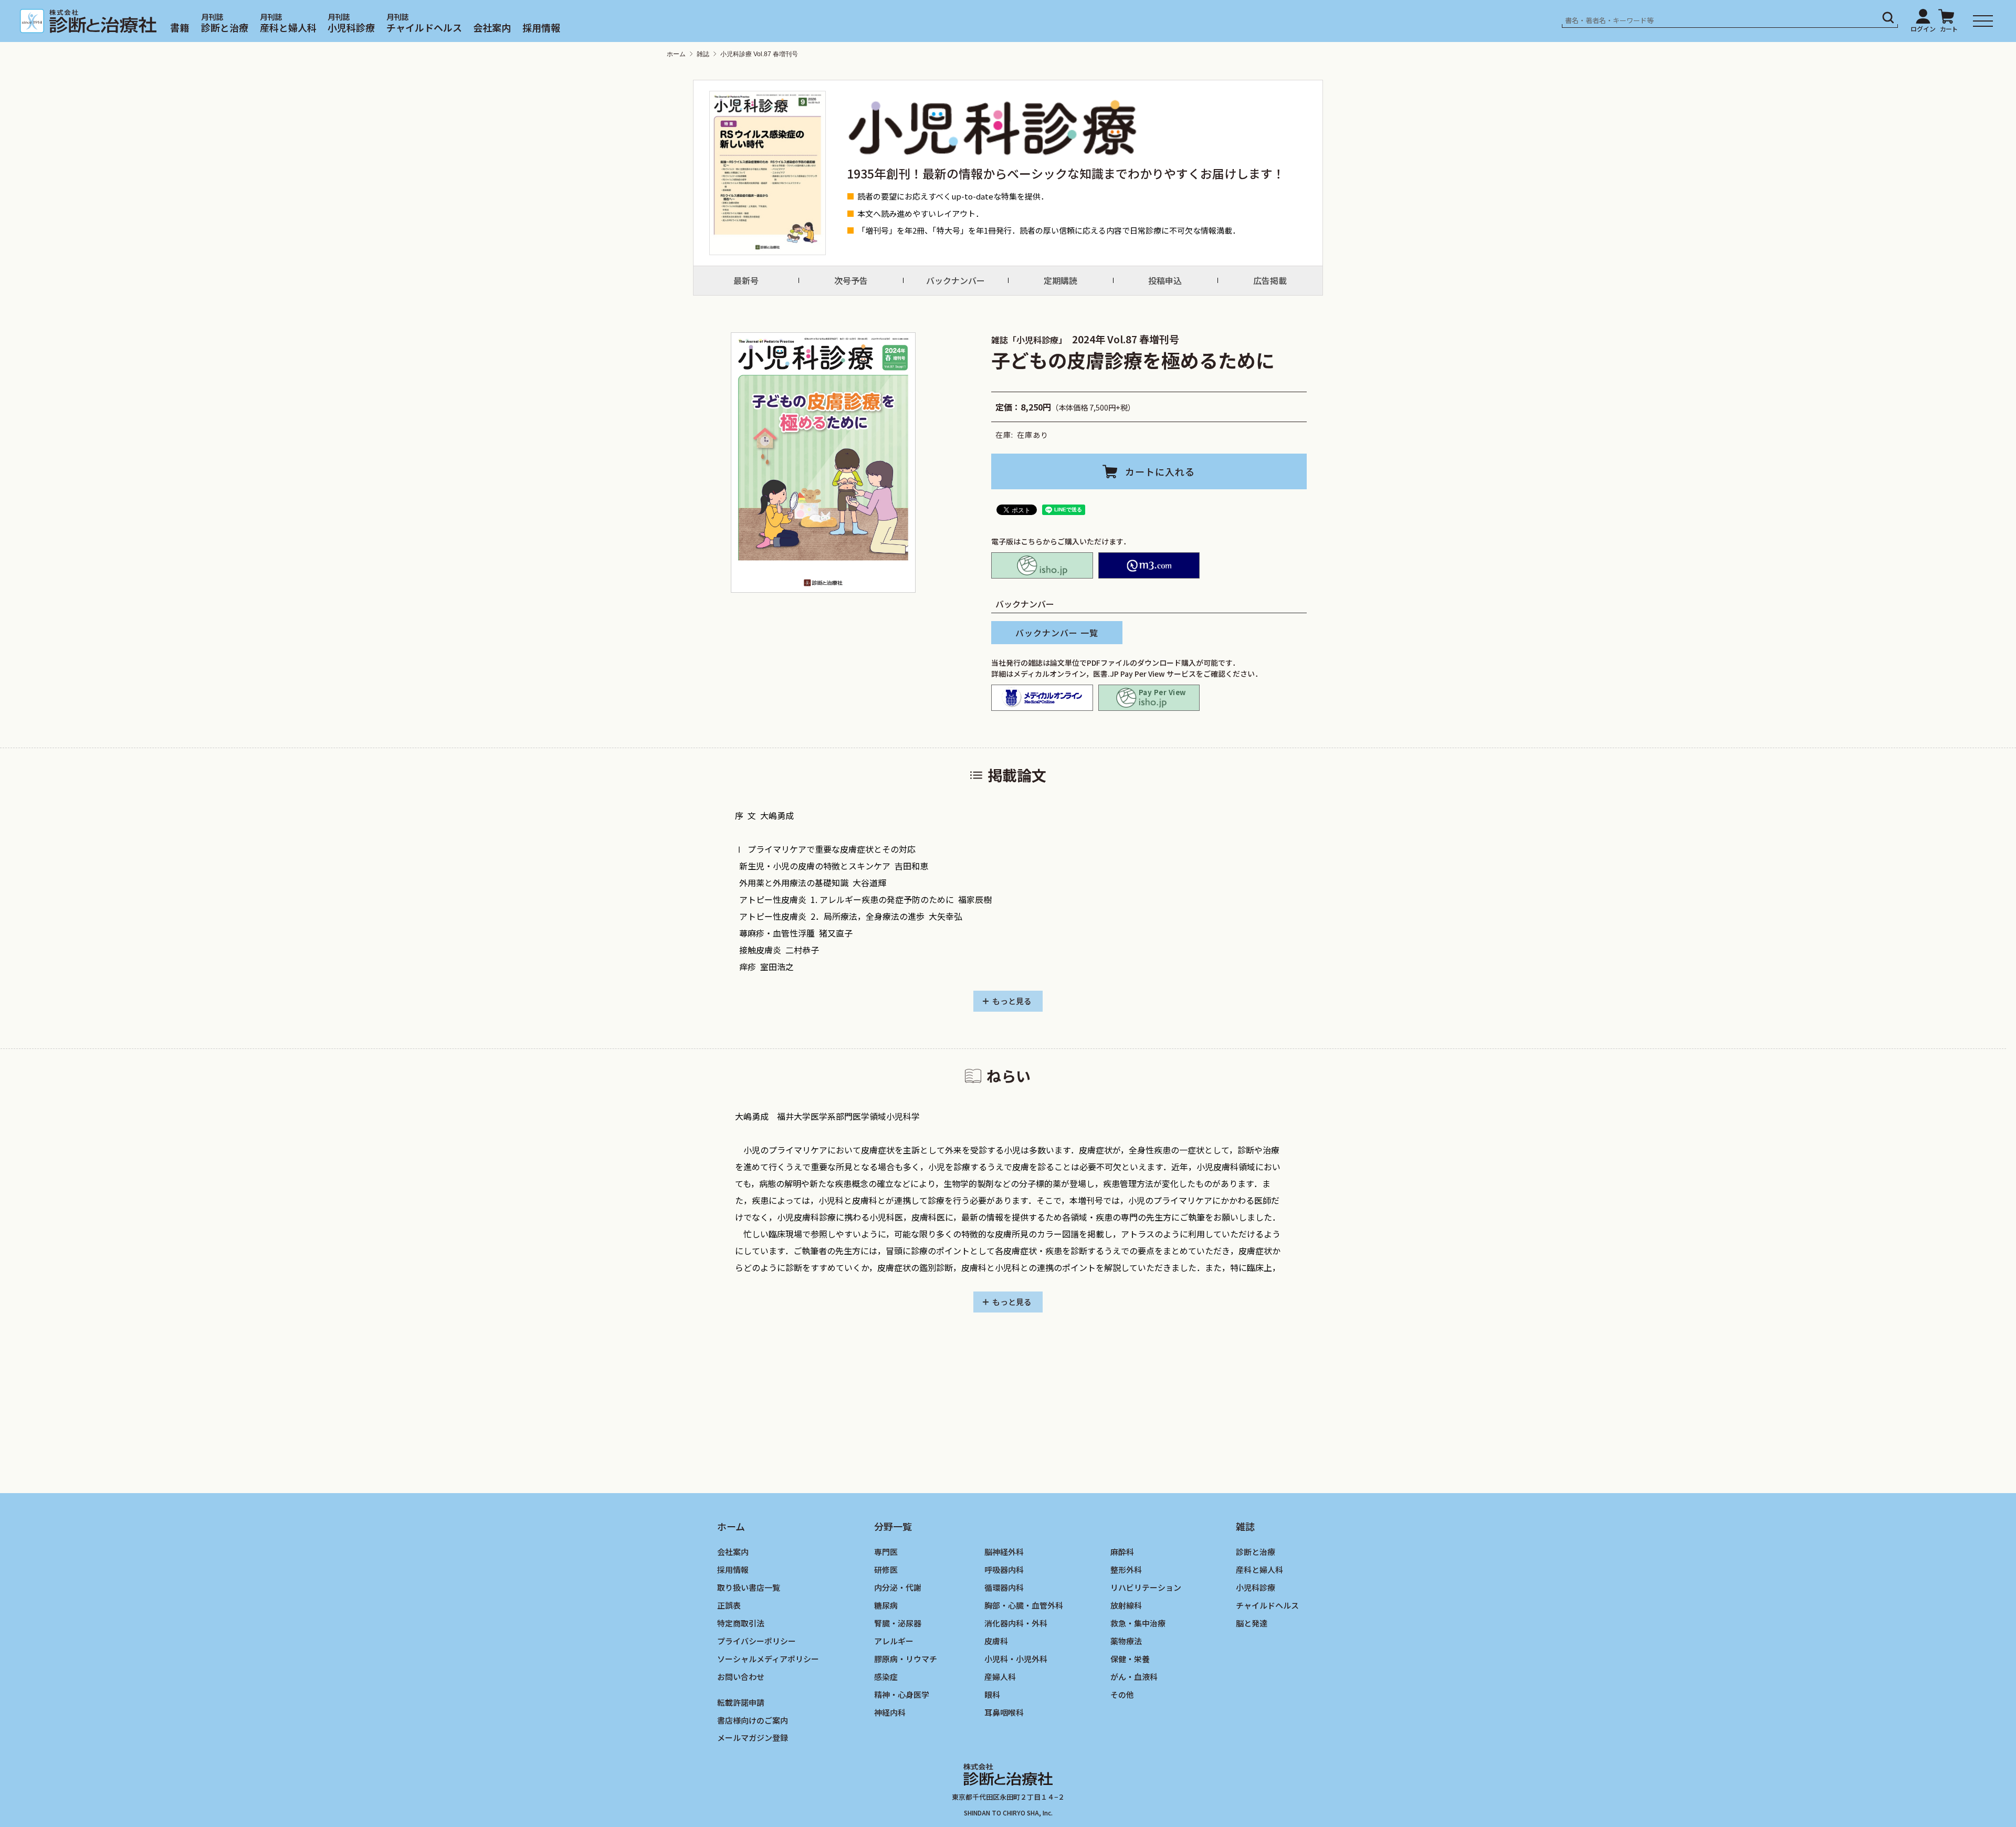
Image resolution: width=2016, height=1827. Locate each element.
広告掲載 (1270, 280)
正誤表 (729, 1605)
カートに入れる (1160, 471)
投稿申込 (1165, 280)
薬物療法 (1126, 1640)
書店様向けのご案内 (753, 1720)
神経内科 (890, 1712)
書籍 (180, 27)
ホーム (676, 54)
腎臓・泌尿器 (898, 1623)
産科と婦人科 (288, 27)
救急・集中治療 (1138, 1623)
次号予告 (851, 280)
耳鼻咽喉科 (1004, 1712)
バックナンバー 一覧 (1057, 633)
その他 (1122, 1694)
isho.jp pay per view (1149, 698)
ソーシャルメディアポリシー (768, 1658)
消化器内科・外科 (1016, 1623)
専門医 (886, 1552)
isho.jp (1042, 565)
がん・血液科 (1134, 1676)
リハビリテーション (1146, 1587)
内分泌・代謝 (898, 1587)
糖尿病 (886, 1605)
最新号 (746, 280)
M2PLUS (1149, 565)
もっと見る (1012, 1001)
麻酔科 (1122, 1552)
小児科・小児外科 (1016, 1658)
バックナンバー (955, 280)
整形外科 (1126, 1569)
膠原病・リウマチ (906, 1658)
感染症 (886, 1676)
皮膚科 (996, 1640)
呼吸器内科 (1004, 1569)
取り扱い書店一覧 (749, 1587)
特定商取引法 (741, 1623)
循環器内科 (1004, 1587)
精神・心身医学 (902, 1694)
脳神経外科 (1004, 1552)
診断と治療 (225, 27)
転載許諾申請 (741, 1702)
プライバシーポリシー (757, 1640)
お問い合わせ (741, 1676)
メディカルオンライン (1042, 698)
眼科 (992, 1694)
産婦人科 (1000, 1676)
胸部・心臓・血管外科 (1024, 1605)
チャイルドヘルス (424, 27)
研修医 (886, 1569)
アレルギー (894, 1640)
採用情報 (541, 27)
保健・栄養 (1130, 1658)
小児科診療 (351, 27)
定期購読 (1060, 280)
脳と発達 (1252, 1623)
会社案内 (492, 27)
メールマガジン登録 (753, 1737)
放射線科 (1126, 1605)
